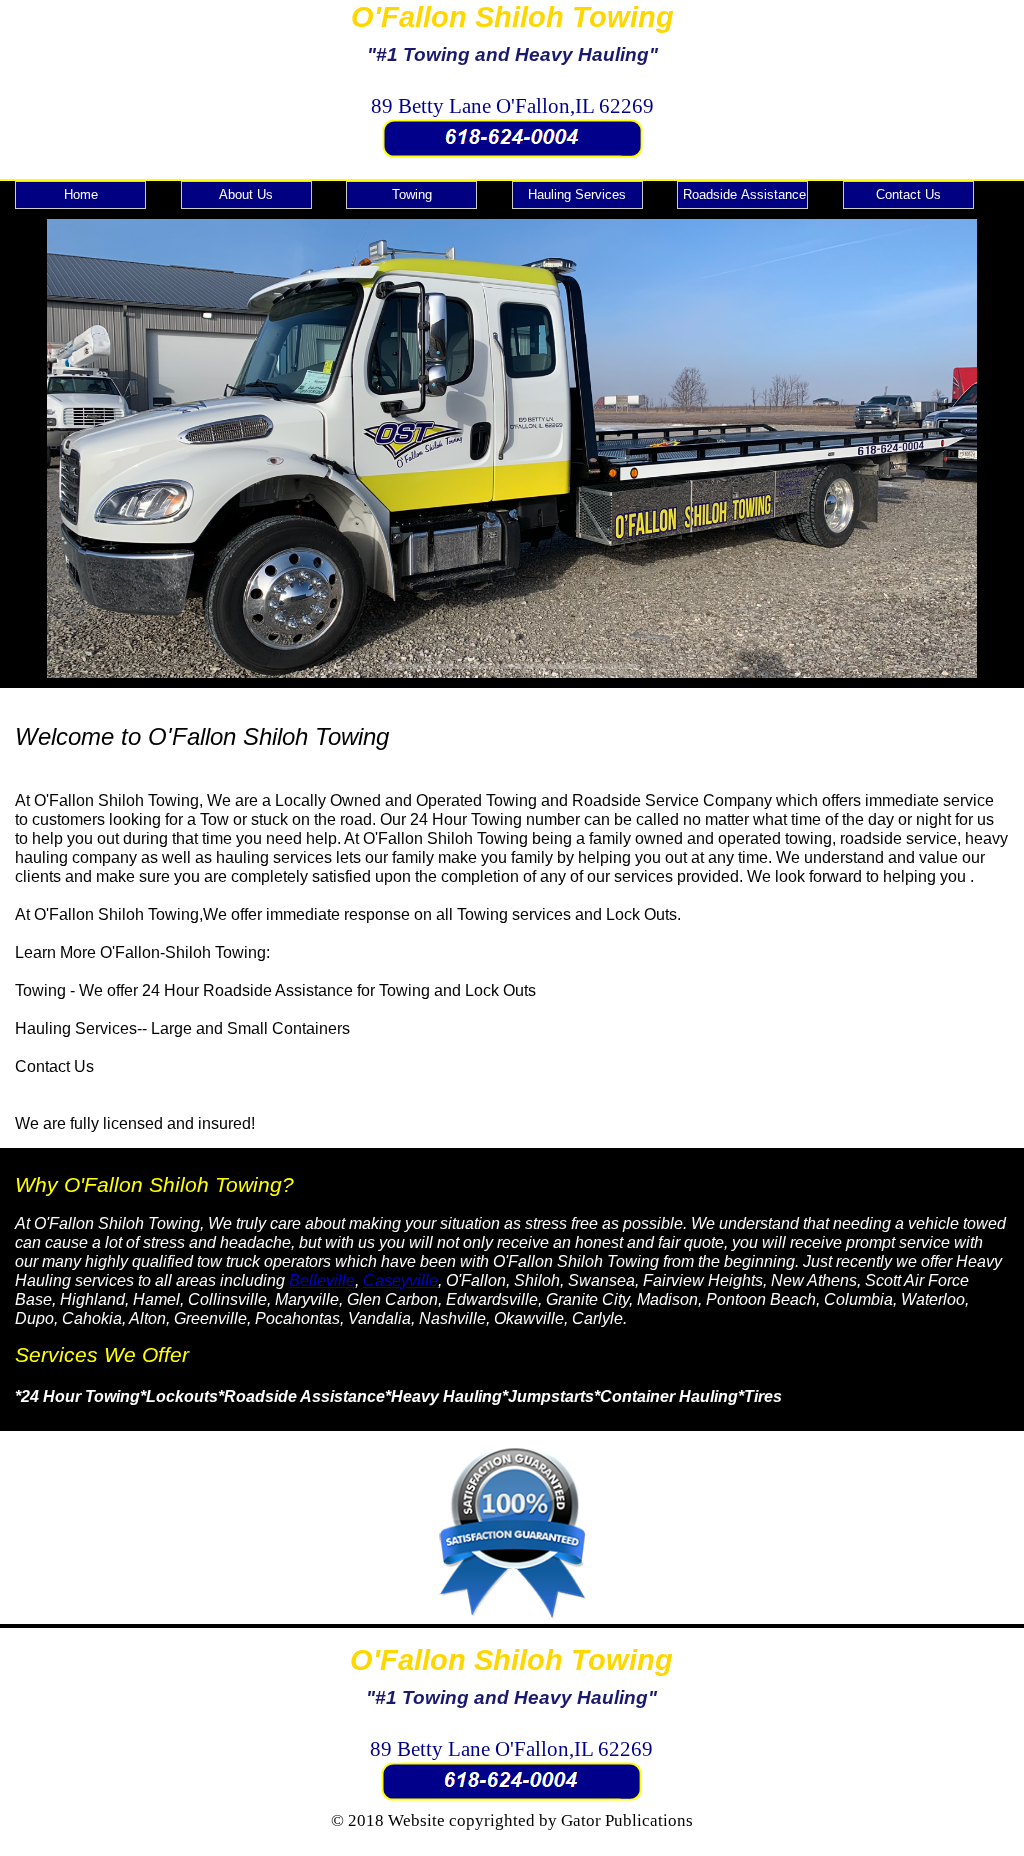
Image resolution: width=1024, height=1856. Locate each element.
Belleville (322, 1280)
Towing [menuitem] (412, 194)
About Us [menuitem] (246, 194)
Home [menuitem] (81, 194)
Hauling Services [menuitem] (577, 194)
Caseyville (400, 1280)
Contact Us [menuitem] (908, 194)
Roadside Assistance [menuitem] (744, 194)
